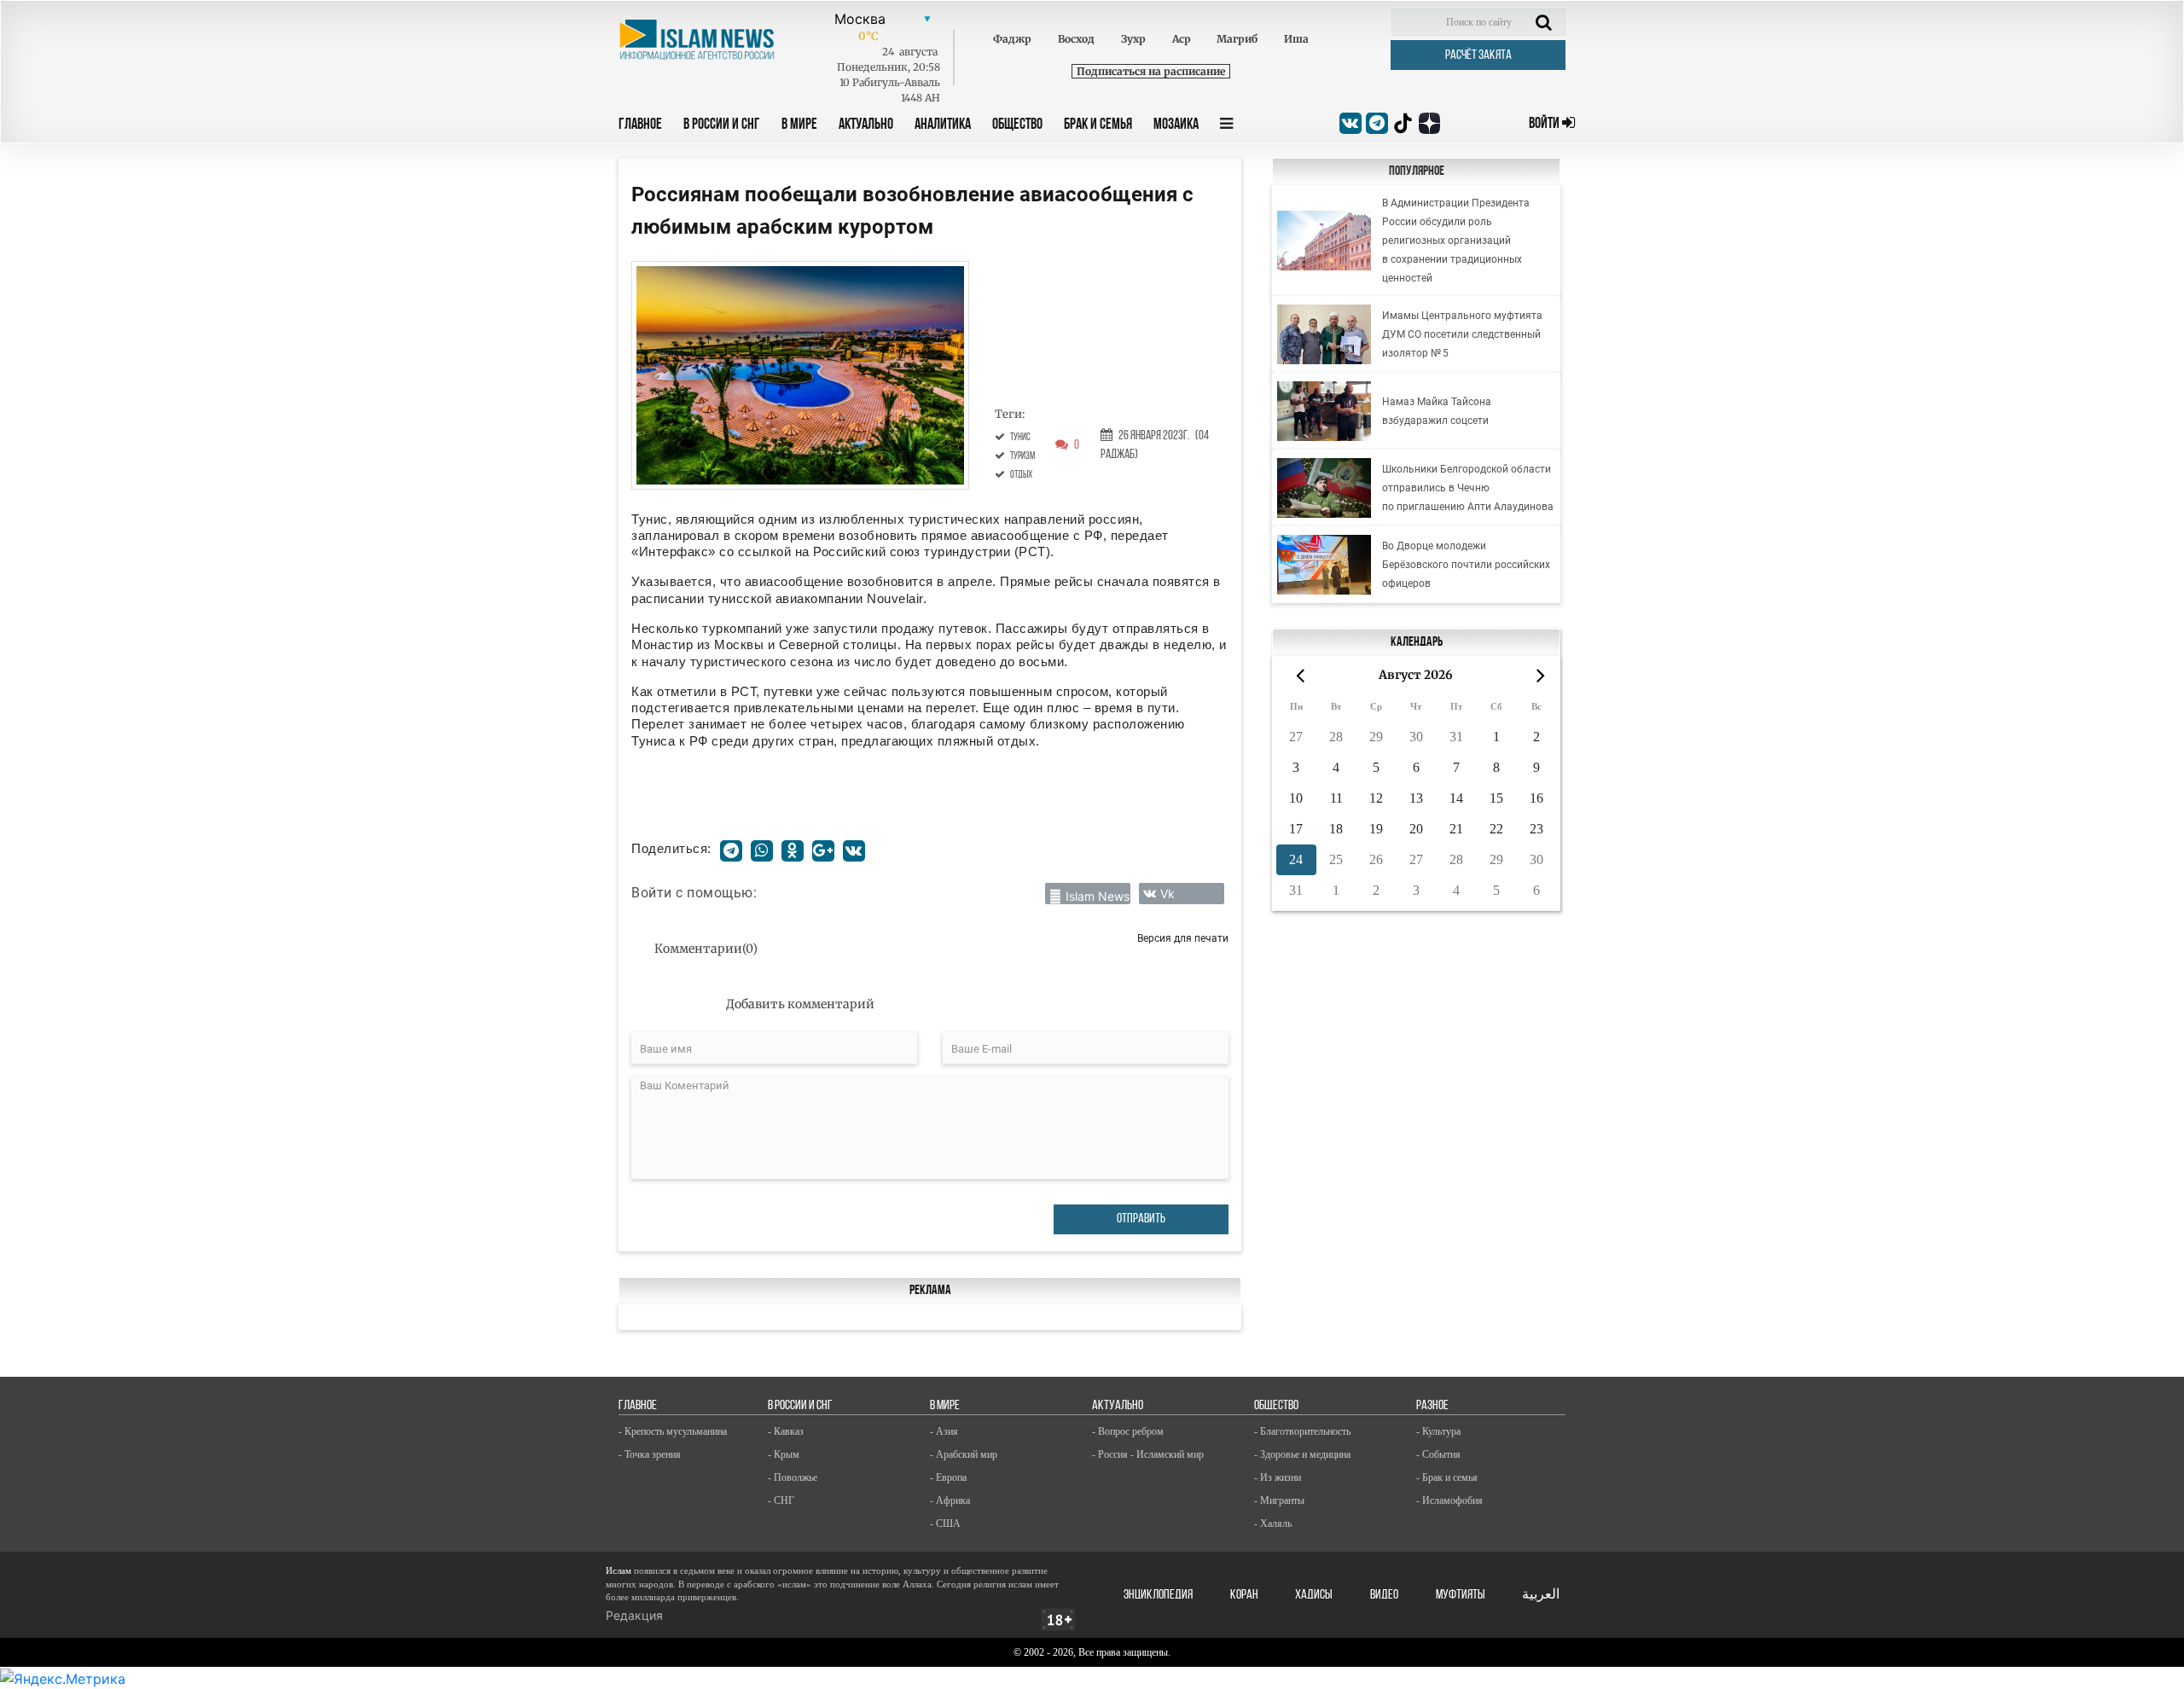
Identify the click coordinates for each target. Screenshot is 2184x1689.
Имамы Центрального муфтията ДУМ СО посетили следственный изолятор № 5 (1462, 334)
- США (945, 1524)
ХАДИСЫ (1314, 1595)
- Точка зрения (650, 1454)
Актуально (866, 125)
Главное (640, 125)
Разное (1432, 1406)
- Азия (944, 1431)
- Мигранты (1279, 1500)
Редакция (634, 1615)
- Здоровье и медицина (1302, 1454)
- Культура (1438, 1431)
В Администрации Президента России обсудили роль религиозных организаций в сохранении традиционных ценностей (1456, 241)
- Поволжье (793, 1477)
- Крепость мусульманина (673, 1431)
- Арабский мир (964, 1454)
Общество (1017, 125)
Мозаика (1176, 125)
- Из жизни (1278, 1477)
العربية (1541, 1595)
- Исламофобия (1449, 1500)
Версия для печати (1183, 938)
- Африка (950, 1500)
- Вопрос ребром (1128, 1431)
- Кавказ (786, 1431)
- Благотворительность (1302, 1431)
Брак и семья (1098, 125)
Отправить (1141, 1219)
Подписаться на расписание (1151, 71)
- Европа (948, 1477)
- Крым (784, 1454)
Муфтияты (1461, 1595)
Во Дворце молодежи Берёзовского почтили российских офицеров (1466, 565)
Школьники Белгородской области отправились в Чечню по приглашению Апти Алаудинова (1468, 488)
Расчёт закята (1478, 55)
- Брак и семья (1447, 1477)
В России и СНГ (722, 125)
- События (1438, 1454)
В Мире (799, 125)
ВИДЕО (1384, 1595)
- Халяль (1273, 1524)
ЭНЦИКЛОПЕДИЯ (1158, 1595)
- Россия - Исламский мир (1148, 1454)
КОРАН (1244, 1595)
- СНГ (781, 1500)
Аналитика (943, 125)
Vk (1168, 894)
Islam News (1098, 896)
